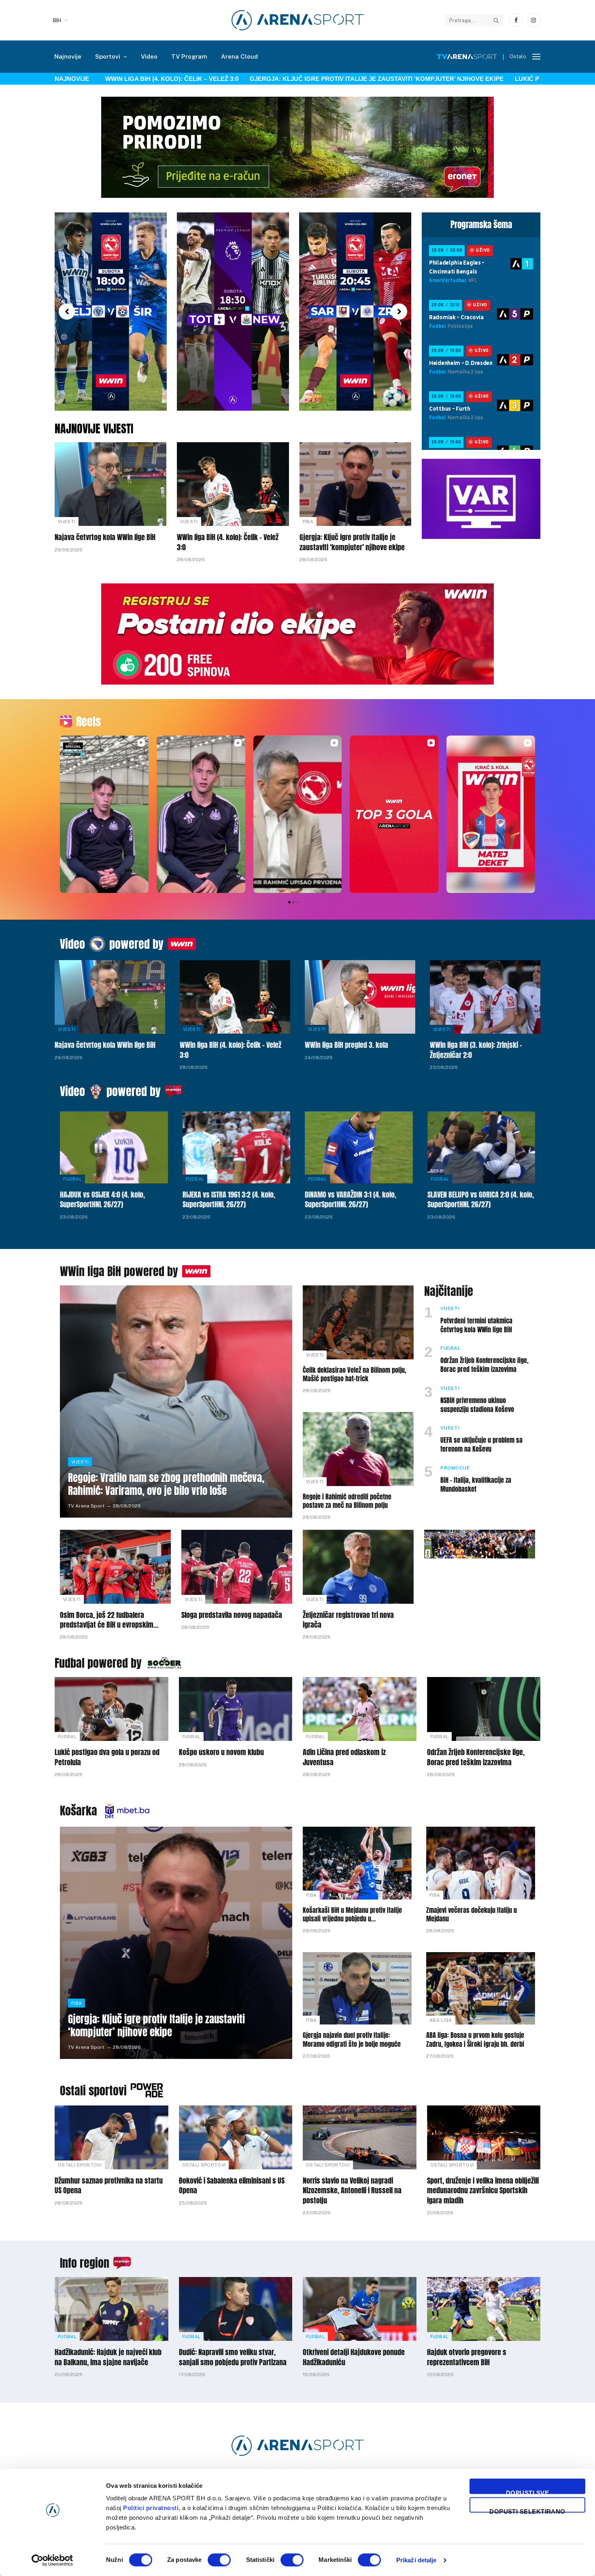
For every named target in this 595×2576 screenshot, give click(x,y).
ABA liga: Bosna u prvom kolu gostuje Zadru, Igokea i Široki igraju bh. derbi (475, 2040)
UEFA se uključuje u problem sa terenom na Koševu (481, 1445)
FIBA (308, 522)
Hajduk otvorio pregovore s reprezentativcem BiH (467, 2357)
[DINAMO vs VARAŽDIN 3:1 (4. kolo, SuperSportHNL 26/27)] (359, 1147)
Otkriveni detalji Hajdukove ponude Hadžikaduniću (354, 2357)
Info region (85, 2263)
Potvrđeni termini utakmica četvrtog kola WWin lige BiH (476, 1325)
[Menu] (536, 57)
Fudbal (72, 1179)
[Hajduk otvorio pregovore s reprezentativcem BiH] (484, 2309)
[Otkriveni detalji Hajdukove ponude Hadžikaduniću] (360, 2309)
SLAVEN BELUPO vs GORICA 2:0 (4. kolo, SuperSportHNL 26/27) (481, 1200)
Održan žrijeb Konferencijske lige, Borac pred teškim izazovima (484, 1365)
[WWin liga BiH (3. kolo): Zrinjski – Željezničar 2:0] (485, 997)
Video (149, 56)
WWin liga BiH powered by (119, 1271)
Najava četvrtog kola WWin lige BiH (105, 537)
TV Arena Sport (86, 1506)
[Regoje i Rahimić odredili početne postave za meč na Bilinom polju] (358, 1449)
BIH (57, 20)
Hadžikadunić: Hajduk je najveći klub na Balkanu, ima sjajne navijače (108, 2357)
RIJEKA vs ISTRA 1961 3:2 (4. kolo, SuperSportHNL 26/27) (229, 1200)
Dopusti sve (527, 2492)
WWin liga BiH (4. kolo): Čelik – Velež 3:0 (109, 79)
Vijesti (67, 522)
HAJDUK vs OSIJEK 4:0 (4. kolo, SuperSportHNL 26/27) (102, 1200)
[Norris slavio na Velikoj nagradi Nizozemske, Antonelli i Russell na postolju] (360, 2137)
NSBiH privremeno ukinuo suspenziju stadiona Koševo (477, 1405)
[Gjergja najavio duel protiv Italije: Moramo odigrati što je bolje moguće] (357, 1988)
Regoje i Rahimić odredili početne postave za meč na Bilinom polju (347, 1501)
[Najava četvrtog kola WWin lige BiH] (110, 484)
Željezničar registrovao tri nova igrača (348, 1620)
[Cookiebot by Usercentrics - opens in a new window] (52, 2560)
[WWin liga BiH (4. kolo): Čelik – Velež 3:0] (233, 484)
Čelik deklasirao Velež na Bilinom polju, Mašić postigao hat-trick (355, 1375)
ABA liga (441, 2020)
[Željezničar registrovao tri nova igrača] (358, 1567)
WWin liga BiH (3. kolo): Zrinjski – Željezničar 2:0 (476, 1050)
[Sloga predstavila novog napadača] (237, 1567)
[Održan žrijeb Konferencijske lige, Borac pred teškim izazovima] (484, 1709)
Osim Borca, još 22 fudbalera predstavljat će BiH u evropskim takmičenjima (107, 1620)
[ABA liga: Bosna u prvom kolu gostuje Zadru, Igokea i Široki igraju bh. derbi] (481, 1988)
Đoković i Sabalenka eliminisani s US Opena (232, 2186)
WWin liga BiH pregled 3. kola (346, 1045)
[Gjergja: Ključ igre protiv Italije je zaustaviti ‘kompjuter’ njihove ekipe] (355, 484)
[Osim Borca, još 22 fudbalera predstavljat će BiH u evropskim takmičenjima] (115, 1567)
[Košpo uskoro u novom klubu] (236, 1709)
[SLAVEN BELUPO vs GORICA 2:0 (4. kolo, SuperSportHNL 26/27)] (481, 1147)
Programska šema (481, 225)
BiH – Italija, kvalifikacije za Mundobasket (476, 1485)
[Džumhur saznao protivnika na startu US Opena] (112, 2137)
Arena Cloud (239, 56)
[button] (67, 312)
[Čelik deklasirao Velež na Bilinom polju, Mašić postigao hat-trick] (358, 1322)
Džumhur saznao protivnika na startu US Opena (109, 2186)
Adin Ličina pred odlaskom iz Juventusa (344, 1757)
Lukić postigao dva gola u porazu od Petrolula (107, 1757)
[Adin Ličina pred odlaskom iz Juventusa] (360, 1709)
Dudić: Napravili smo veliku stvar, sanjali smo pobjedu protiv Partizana (233, 2357)
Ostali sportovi (93, 2090)
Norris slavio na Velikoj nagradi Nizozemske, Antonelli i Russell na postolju (352, 2191)
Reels (88, 721)
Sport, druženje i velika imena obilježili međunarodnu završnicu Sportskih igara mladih (483, 2191)
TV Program (189, 56)
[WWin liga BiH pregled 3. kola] (360, 997)
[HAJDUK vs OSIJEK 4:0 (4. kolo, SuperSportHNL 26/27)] (114, 1147)
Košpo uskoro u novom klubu (221, 1752)
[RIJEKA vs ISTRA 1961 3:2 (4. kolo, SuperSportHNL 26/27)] (237, 1147)
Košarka (79, 1811)
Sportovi (108, 56)
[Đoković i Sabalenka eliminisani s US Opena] (236, 2137)
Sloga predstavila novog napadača (232, 1615)
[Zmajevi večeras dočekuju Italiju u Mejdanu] (481, 1863)
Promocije (455, 1468)
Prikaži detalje (416, 2560)
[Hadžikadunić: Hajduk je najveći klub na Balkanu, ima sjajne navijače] (112, 2309)
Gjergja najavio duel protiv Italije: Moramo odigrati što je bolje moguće (352, 2040)
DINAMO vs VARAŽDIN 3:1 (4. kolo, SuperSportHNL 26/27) (351, 1200)
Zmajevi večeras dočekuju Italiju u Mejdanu (472, 1915)
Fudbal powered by (98, 1663)
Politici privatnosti (151, 2508)
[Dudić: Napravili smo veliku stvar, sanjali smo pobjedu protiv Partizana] (236, 2309)
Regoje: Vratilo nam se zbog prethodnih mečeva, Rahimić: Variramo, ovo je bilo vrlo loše (166, 1484)
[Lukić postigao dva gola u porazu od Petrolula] (112, 1709)
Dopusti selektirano (527, 2510)
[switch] (219, 2560)
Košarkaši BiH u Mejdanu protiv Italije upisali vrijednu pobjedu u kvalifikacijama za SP (352, 1915)
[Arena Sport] (298, 20)
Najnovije (68, 56)
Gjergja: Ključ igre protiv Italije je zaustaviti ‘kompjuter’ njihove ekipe (313, 79)
